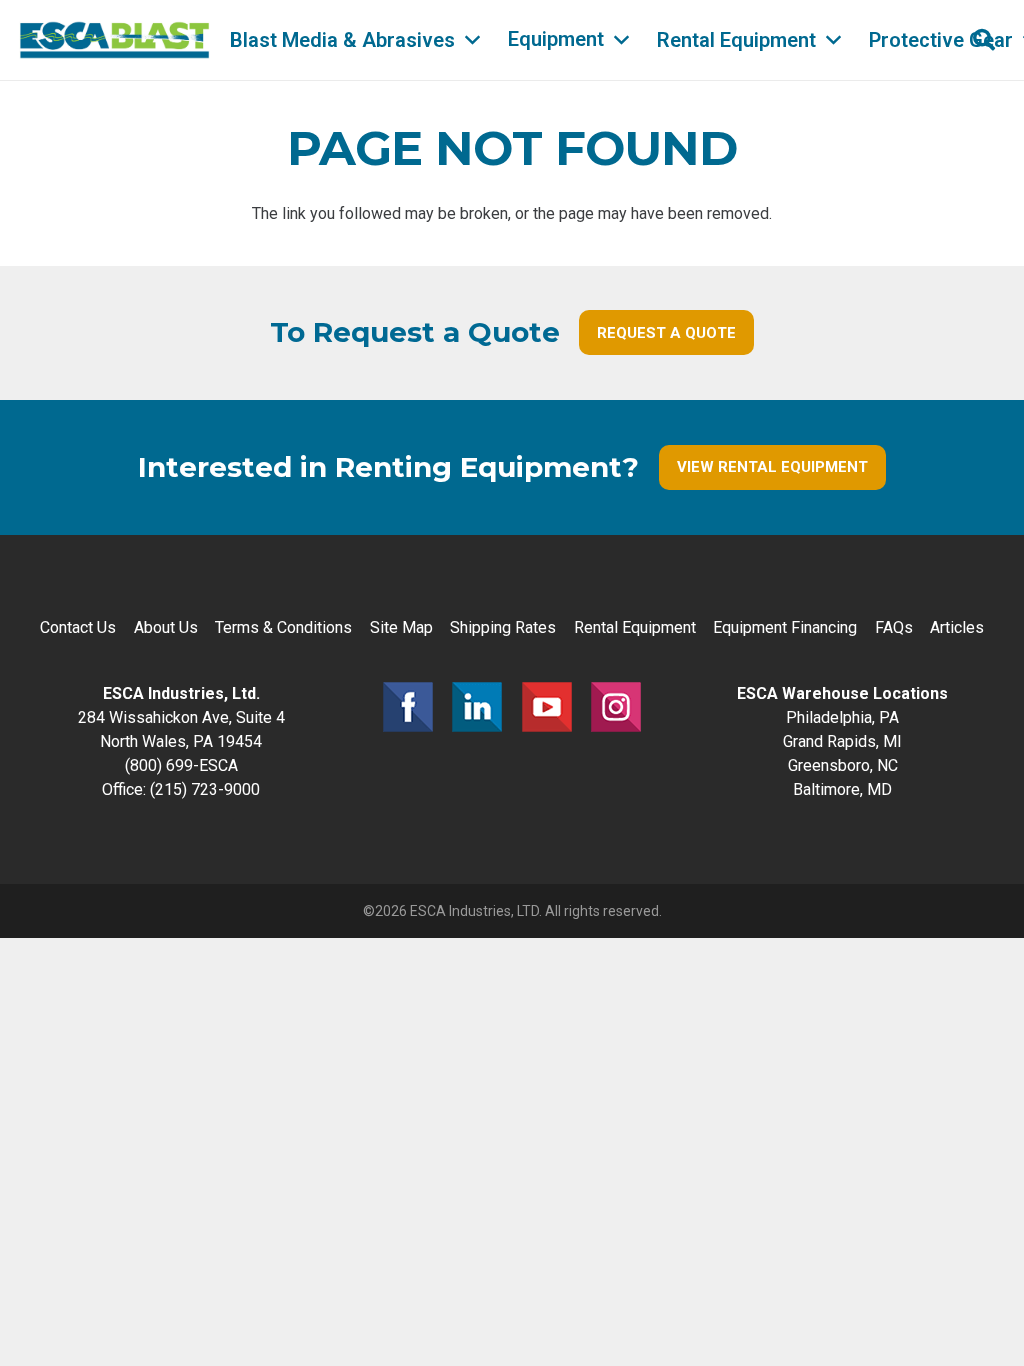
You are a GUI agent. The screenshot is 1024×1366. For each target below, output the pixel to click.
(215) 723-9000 (205, 789)
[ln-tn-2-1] (477, 707)
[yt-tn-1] (547, 707)
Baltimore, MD (842, 789)
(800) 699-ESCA (181, 765)
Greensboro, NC (843, 765)
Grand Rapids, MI (842, 741)
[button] (472, 40)
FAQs (894, 627)
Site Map (401, 627)
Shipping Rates (503, 627)
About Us (166, 627)
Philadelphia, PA (842, 717)
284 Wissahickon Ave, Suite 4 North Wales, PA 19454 (181, 717)
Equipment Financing (785, 627)
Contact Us (78, 627)
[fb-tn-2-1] (408, 707)
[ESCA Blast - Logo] (114, 40)
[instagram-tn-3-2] (616, 707)
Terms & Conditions (283, 627)
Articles (957, 627)
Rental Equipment (635, 627)
